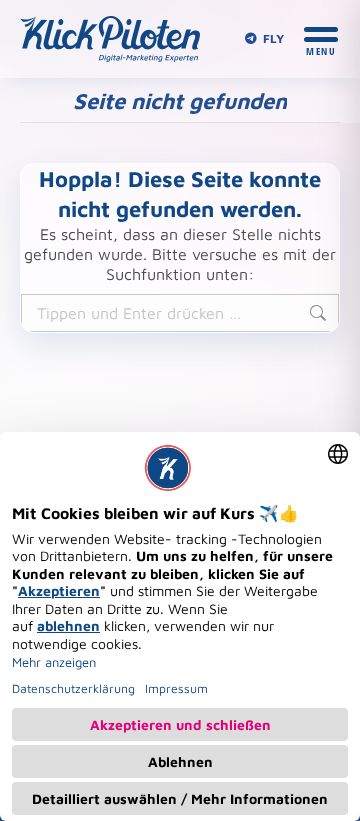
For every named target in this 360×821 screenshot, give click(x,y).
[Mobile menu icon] (321, 39)
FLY (273, 38)
